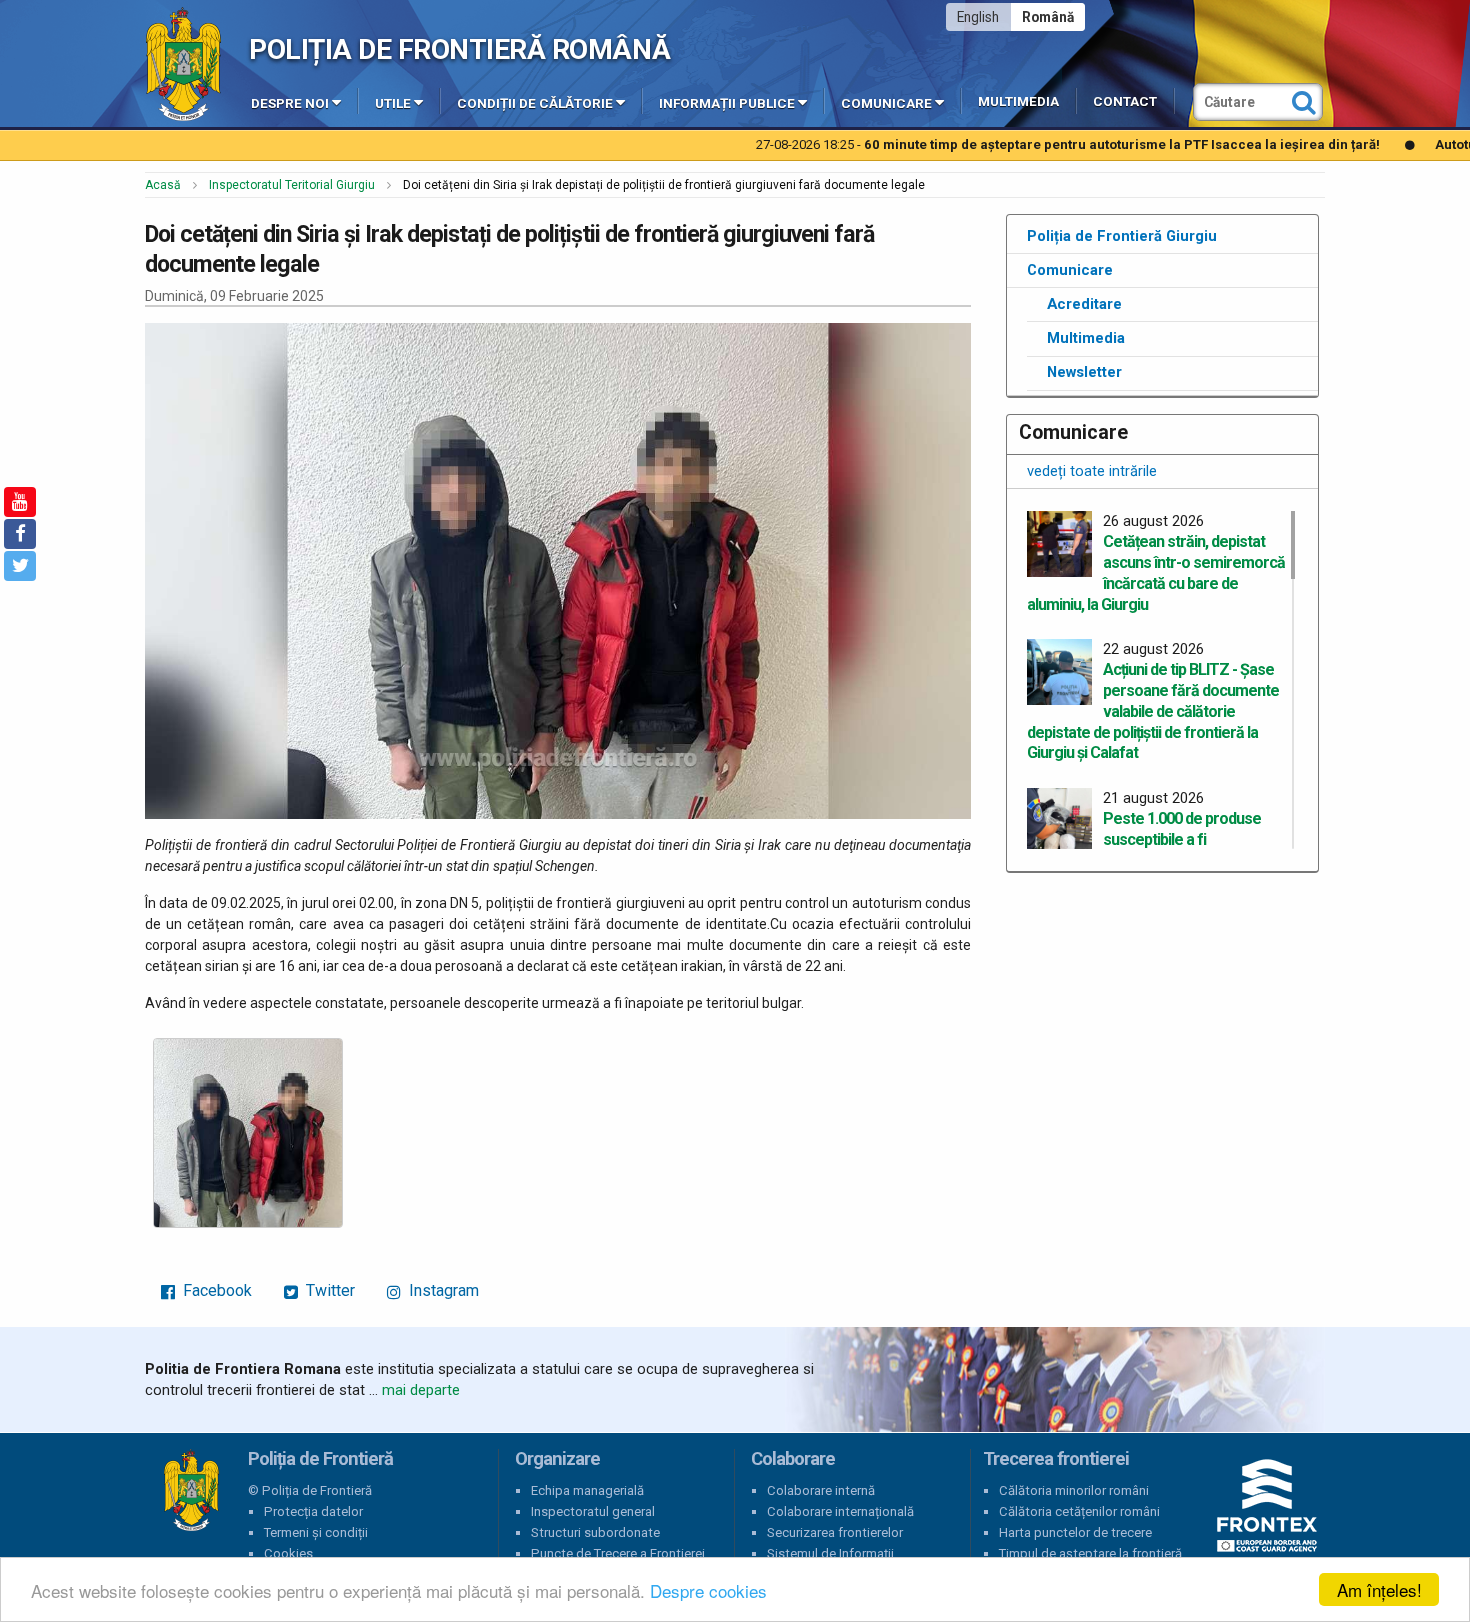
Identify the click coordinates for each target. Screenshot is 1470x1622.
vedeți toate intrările (1092, 471)
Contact (1125, 101)
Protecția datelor (313, 1511)
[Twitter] (20, 566)
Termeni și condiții (316, 1532)
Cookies (288, 1553)
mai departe (421, 1390)
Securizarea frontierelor (835, 1532)
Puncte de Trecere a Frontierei (618, 1553)
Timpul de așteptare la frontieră (1090, 1553)
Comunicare (886, 103)
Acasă (163, 185)
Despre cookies (708, 1590)
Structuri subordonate (595, 1532)
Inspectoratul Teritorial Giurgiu (292, 185)
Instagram (442, 1290)
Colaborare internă (821, 1490)
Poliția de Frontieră (191, 1491)
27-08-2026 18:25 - (951, 144)
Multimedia (1018, 101)
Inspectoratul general (593, 1511)
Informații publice (727, 103)
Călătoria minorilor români (1074, 1490)
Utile (393, 103)
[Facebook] (20, 534)
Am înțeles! (1379, 1589)
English (978, 17)
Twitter (328, 1290)
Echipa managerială (587, 1490)
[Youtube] (20, 502)
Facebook (215, 1290)
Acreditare (1084, 304)
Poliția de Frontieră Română (459, 49)
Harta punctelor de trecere (1075, 1532)
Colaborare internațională (840, 1511)
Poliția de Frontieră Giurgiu (1122, 236)
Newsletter (1084, 372)
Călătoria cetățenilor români (1079, 1511)
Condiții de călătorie (535, 103)
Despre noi (290, 103)
